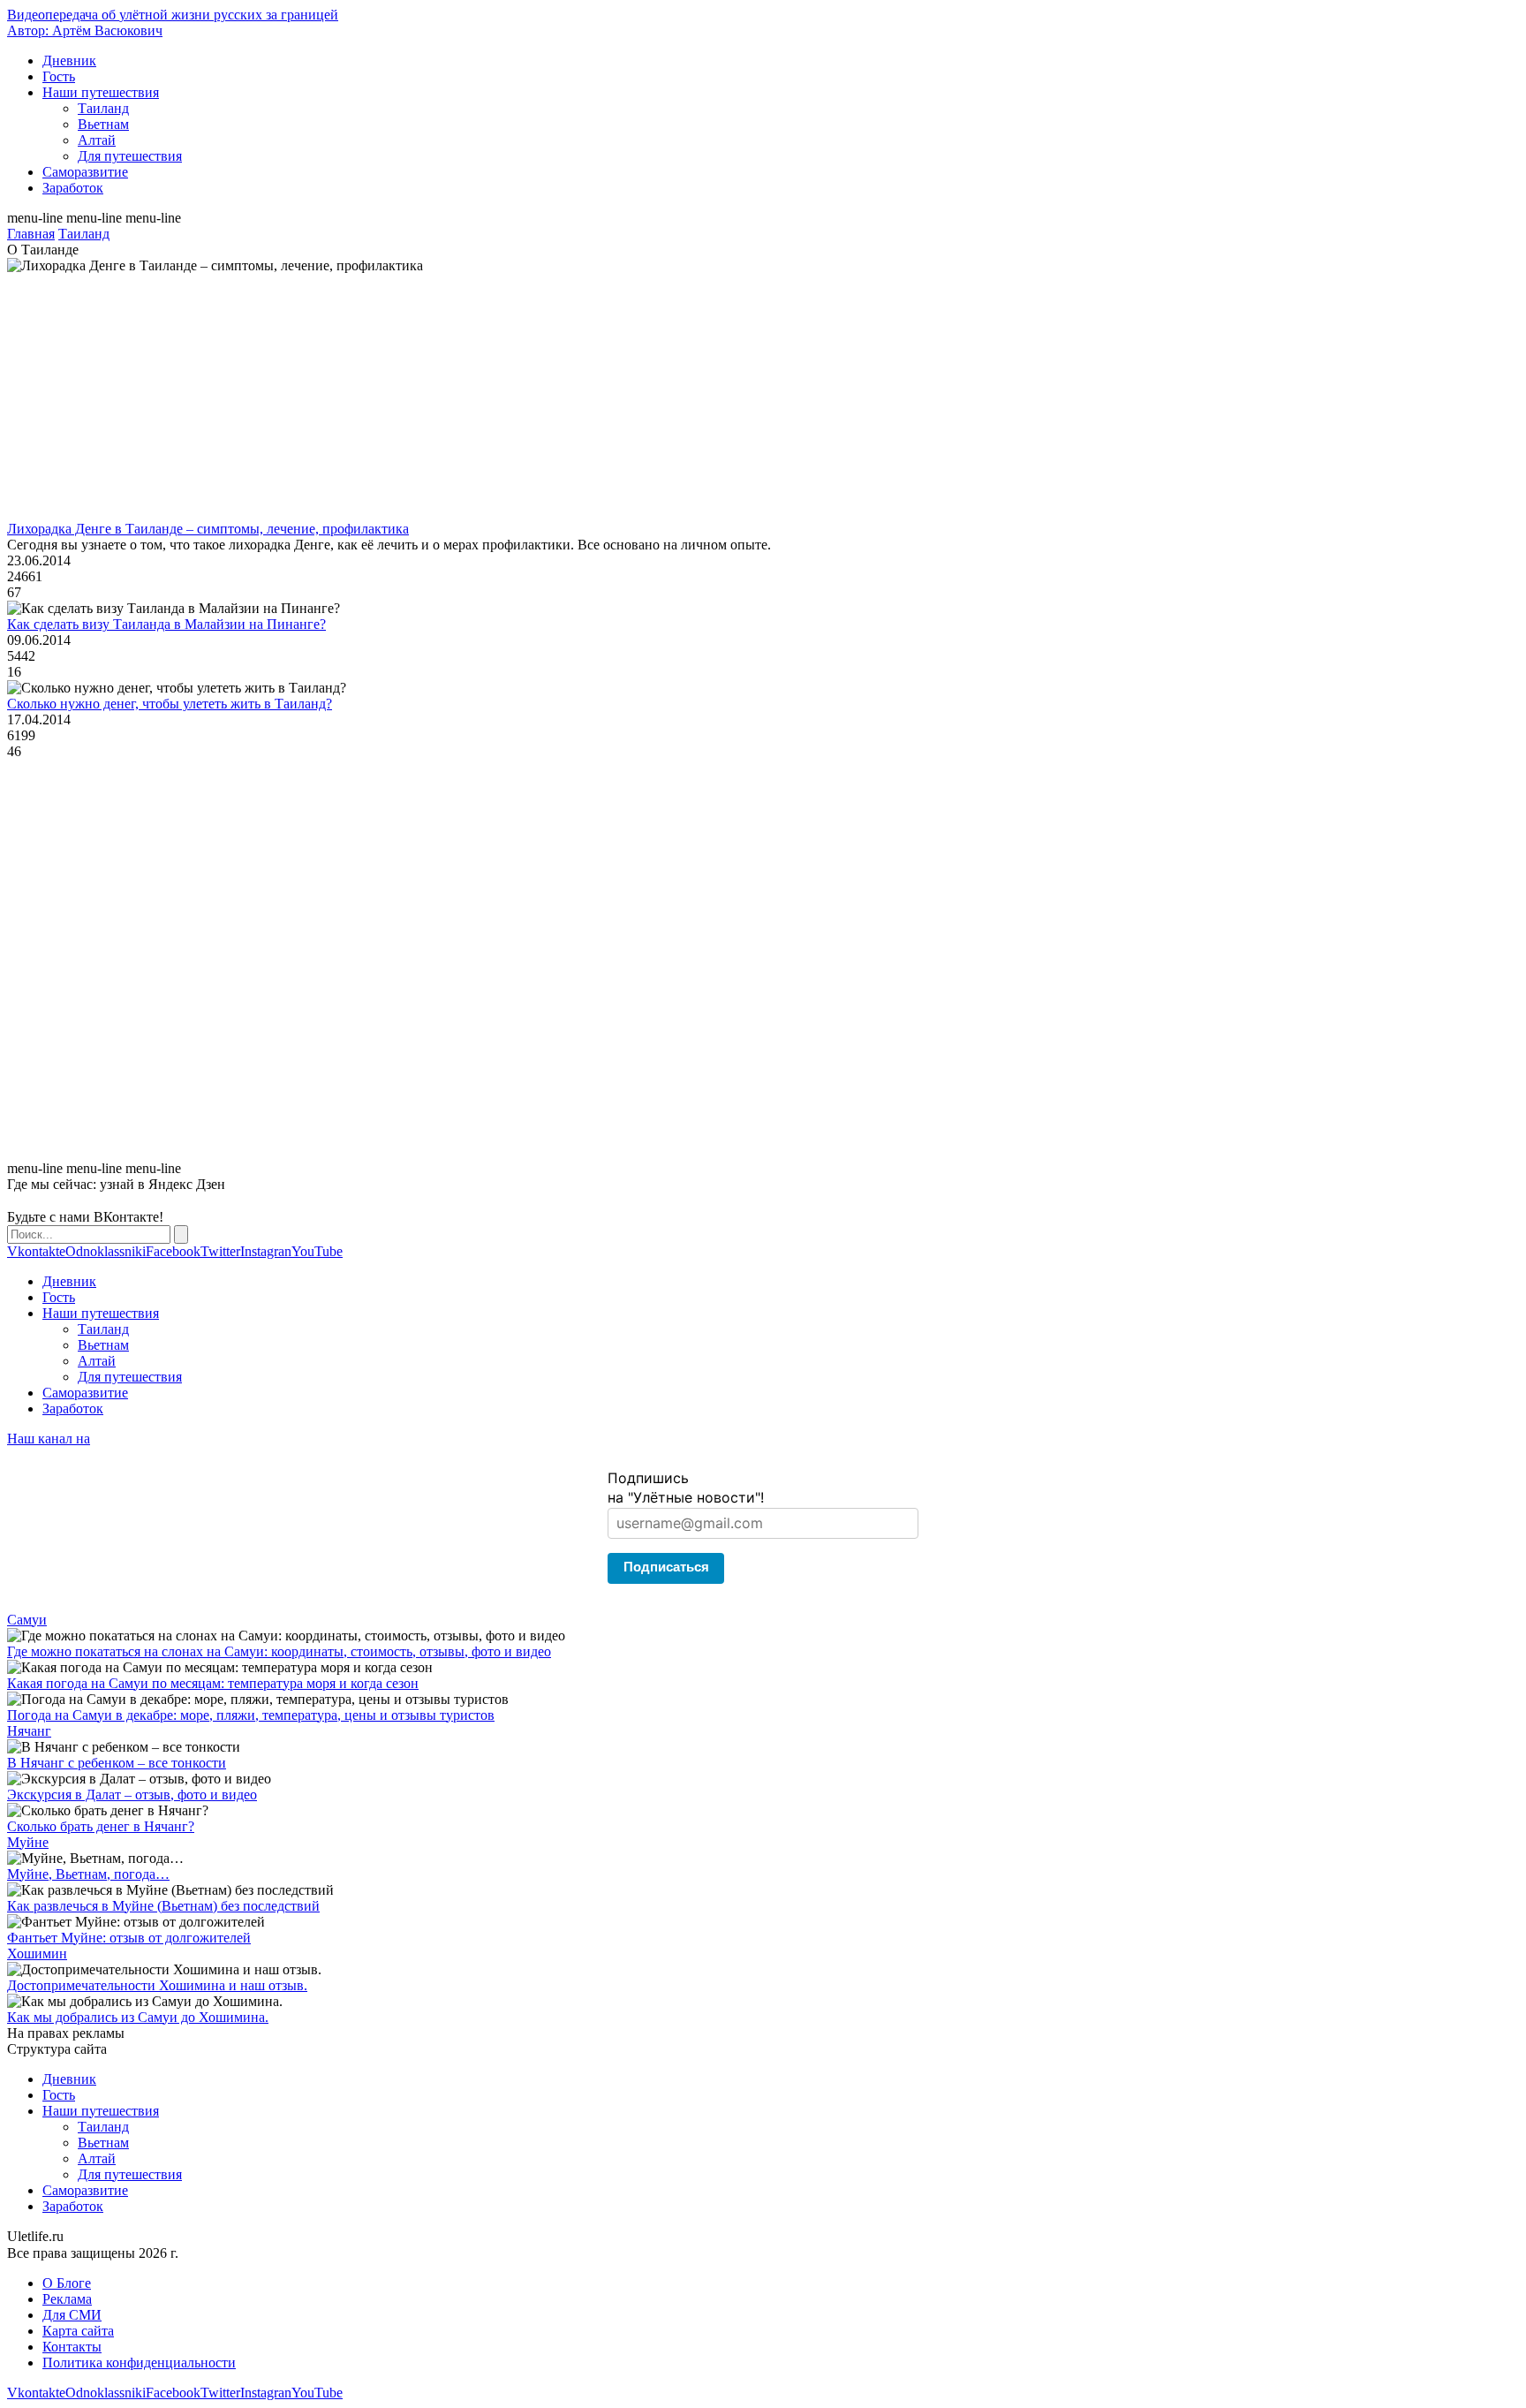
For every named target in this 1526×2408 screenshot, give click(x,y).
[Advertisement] (537, 398)
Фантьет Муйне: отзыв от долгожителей (129, 1938)
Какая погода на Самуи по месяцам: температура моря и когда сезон (213, 1683)
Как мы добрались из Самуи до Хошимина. (138, 2017)
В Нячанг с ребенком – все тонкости (117, 1763)
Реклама (67, 2299)
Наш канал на (49, 1439)
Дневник (69, 61)
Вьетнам (103, 124)
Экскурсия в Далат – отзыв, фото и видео (132, 1795)
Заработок (73, 188)
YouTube (317, 1251)
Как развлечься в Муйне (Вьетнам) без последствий (163, 1906)
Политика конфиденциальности (139, 2363)
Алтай (97, 140)
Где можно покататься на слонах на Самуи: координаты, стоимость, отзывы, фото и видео (279, 1651)
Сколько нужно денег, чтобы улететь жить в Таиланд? (170, 704)
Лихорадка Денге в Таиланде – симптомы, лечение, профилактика (208, 529)
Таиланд (103, 108)
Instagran (266, 1251)
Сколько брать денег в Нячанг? (101, 1826)
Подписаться (666, 1567)
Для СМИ (72, 2315)
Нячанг (29, 1731)
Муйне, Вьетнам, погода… (88, 1874)
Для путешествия (130, 156)
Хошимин (37, 1954)
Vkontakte (36, 1251)
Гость (59, 76)
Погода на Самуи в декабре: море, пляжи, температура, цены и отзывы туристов (251, 1715)
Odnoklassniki (106, 1251)
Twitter (220, 1251)
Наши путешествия (101, 92)
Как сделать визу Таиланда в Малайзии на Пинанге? (166, 624)
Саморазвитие (85, 172)
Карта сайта (78, 2331)
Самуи (27, 1620)
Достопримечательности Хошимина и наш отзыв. (157, 1985)
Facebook (173, 1251)
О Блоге (67, 2283)
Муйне (28, 1842)
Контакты (72, 2347)
